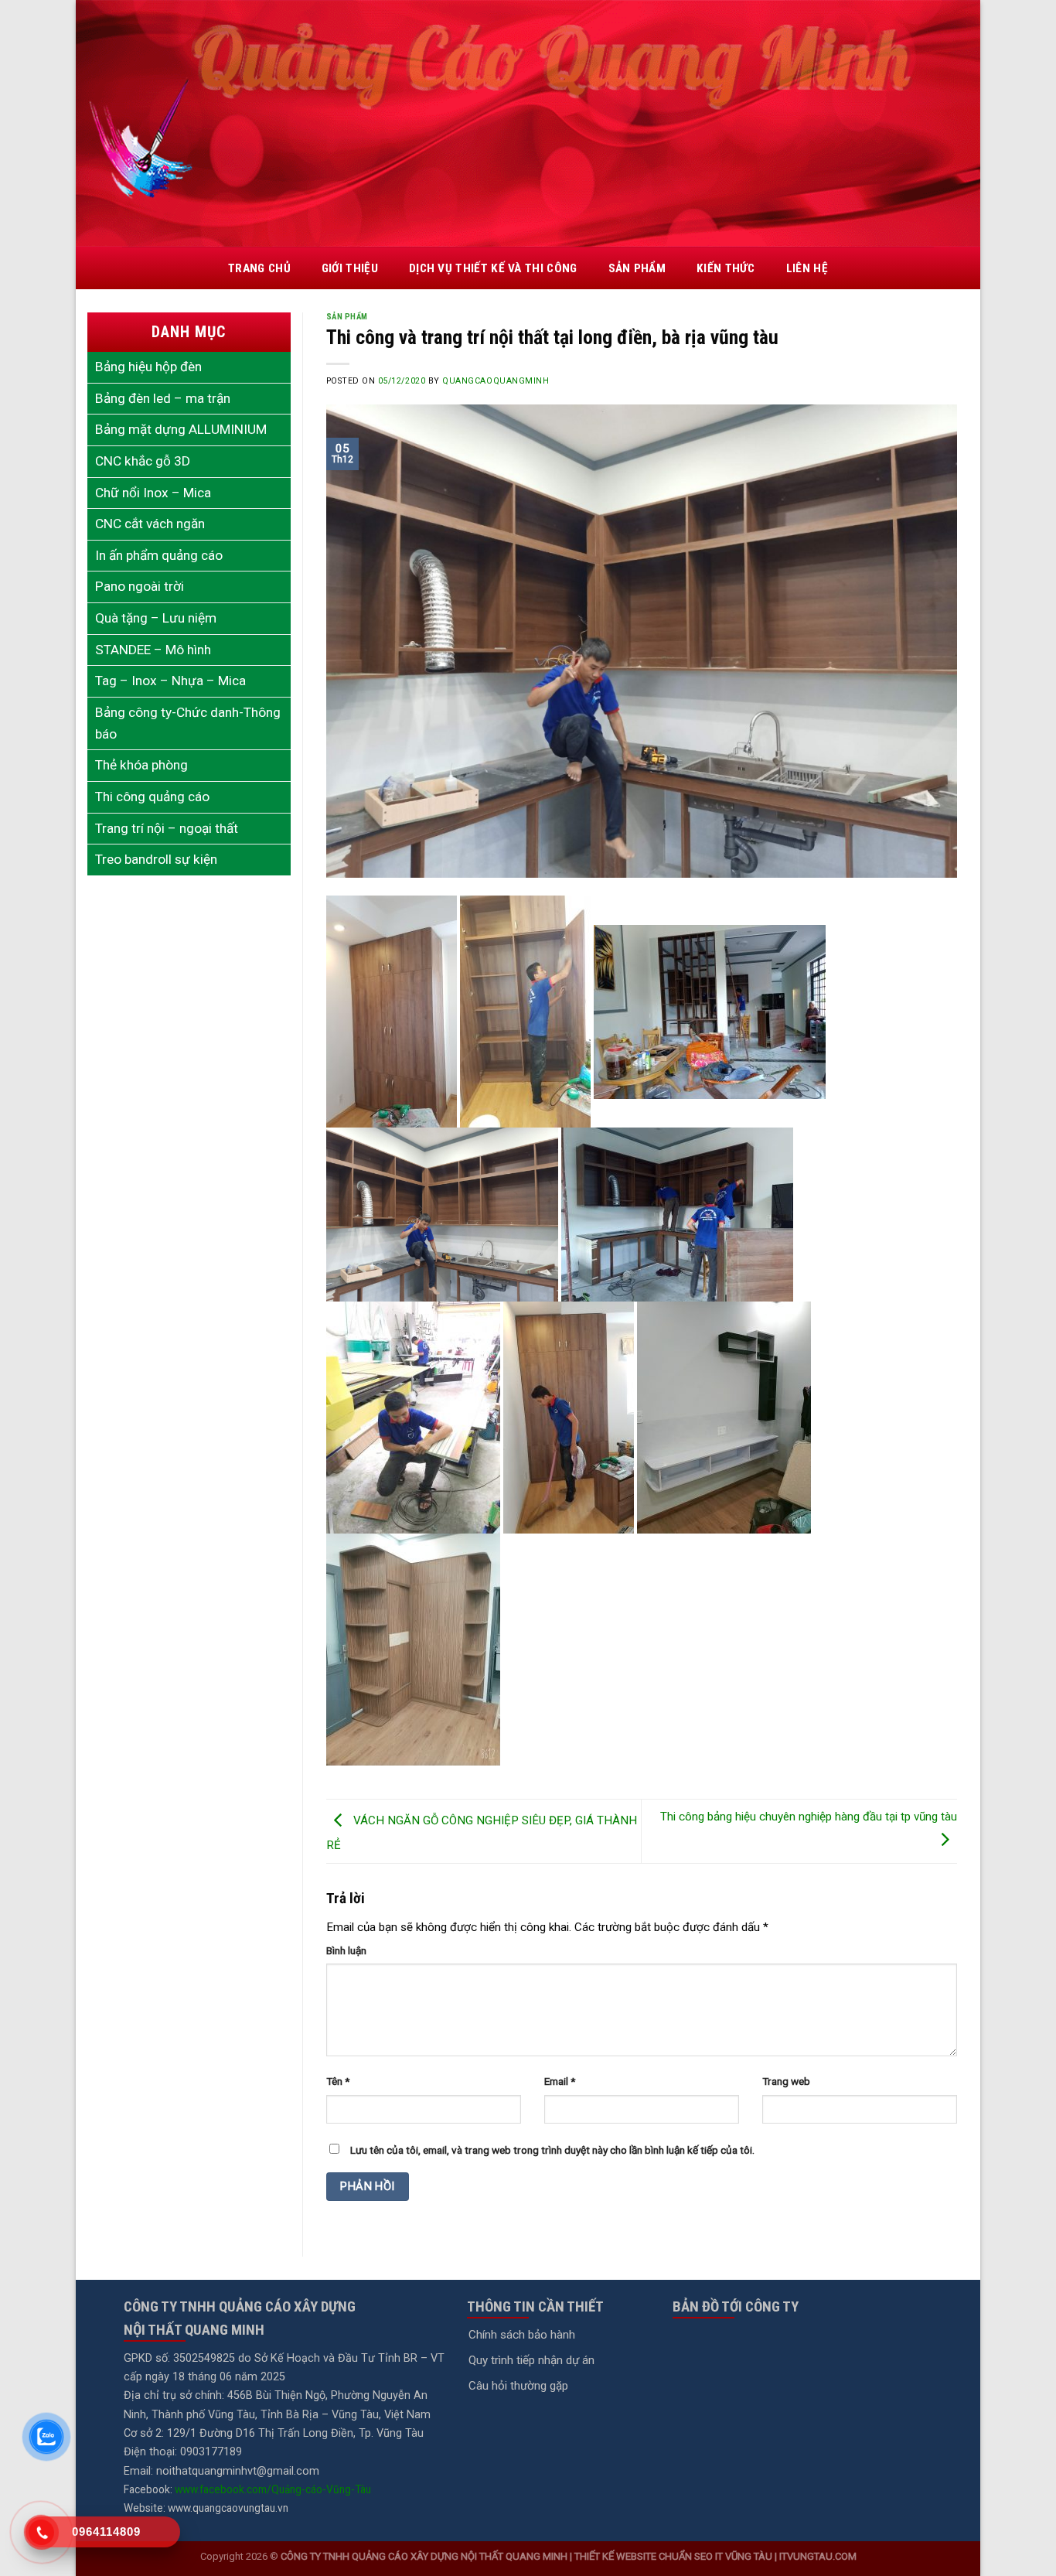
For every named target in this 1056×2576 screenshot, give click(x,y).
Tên (338, 2081)
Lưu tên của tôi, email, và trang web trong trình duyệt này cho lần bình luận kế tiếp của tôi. (552, 2150)
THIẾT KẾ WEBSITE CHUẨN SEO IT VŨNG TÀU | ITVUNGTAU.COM (715, 2556)
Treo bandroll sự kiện (156, 859)
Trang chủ (259, 268)
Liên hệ (807, 268)
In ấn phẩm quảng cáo (159, 555)
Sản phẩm (637, 268)
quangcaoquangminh (496, 381)
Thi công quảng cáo (152, 797)
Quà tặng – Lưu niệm (156, 618)
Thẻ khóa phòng (141, 765)
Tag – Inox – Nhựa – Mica (170, 681)
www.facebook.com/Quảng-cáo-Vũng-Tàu (273, 2489)
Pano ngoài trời (140, 586)
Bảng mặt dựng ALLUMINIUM (181, 429)
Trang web (786, 2081)
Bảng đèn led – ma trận (163, 398)
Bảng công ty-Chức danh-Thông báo (188, 723)
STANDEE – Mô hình (153, 650)
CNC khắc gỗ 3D (143, 461)
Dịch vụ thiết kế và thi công (493, 268)
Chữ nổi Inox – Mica (153, 493)
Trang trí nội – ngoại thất (167, 828)
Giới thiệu (350, 268)
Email (560, 2081)
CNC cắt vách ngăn (150, 524)
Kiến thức (726, 268)
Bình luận (346, 1950)
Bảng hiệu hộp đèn (148, 367)
